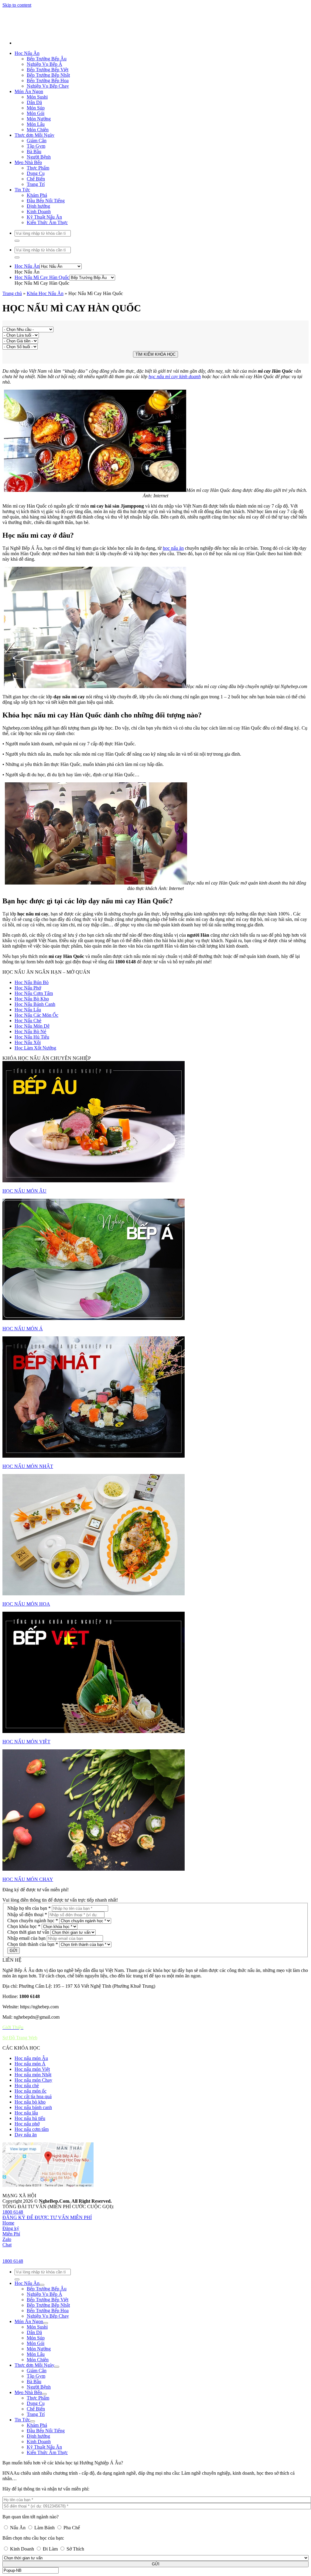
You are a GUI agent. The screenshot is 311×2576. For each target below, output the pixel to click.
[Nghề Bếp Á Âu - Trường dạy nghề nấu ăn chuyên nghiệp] (62, 163)
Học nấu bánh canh (33, 2237)
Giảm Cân (37, 271)
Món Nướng (39, 249)
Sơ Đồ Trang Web (20, 2168)
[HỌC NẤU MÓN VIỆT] (155, 1803)
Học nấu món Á (30, 2194)
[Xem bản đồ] (48, 2315)
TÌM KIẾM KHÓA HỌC (155, 484)
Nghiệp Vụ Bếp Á (44, 194)
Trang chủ (12, 423)
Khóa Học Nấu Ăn (45, 423)
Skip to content (17, 135)
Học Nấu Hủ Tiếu (32, 1167)
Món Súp (36, 238)
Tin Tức (22, 320)
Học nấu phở (27, 2254)
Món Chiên (38, 260)
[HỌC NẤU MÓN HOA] (155, 1665)
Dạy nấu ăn (26, 2265)
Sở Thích (75, 96)
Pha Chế (71, 75)
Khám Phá (37, 325)
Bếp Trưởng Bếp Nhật (48, 205)
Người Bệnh (39, 287)
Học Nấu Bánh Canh (35, 1134)
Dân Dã (34, 232)
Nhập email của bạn (26, 2068)
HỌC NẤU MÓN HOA (26, 1734)
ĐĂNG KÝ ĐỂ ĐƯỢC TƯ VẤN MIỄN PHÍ (47, 2348)
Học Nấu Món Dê (32, 1156)
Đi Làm (50, 96)
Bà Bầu (34, 282)
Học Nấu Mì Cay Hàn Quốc (42, 407)
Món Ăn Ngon (29, 222)
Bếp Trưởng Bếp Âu (47, 189)
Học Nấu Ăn (27, 183)
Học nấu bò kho (30, 2232)
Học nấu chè (27, 2216)
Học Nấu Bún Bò (32, 1112)
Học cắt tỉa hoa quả (33, 2227)
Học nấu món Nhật (33, 2205)
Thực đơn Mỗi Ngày (34, 265)
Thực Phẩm (38, 298)
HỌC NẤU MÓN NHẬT (28, 1596)
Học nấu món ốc (31, 2221)
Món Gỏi (36, 243)
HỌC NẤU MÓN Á (23, 1459)
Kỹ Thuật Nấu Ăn (44, 347)
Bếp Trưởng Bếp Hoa (48, 211)
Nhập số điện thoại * (27, 2045)
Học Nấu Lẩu (28, 1140)
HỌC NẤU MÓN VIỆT (26, 1872)
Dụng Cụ (36, 303)
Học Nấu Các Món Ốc (36, 1145)
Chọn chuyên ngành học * (33, 2051)
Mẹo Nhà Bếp (28, 292)
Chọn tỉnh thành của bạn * (33, 2074)
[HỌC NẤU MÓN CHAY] (155, 1941)
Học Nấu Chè (28, 1151)
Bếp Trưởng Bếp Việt (48, 200)
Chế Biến (36, 309)
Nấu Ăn (18, 75)
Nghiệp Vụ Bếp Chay (48, 216)
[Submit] (17, 371)
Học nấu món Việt (32, 2199)
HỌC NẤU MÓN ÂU (24, 1321)
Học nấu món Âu (31, 2188)
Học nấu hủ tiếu (30, 2248)
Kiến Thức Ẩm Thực (47, 353)
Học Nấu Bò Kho (32, 1129)
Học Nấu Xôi (28, 1172)
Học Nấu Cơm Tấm (34, 1123)
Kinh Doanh (22, 96)
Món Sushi (37, 227)
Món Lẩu (36, 254)
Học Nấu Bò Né (30, 1162)
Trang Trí (36, 314)
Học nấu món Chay (33, 2210)
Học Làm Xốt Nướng (35, 1178)
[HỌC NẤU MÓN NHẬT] (155, 1528)
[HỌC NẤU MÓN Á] (155, 1390)
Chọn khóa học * (24, 2056)
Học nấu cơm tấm (32, 2259)
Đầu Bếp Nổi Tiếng (46, 331)
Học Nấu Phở (28, 1118)
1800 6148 (13, 2342)
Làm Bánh (44, 75)
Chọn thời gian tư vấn (28, 2062)
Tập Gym (36, 276)
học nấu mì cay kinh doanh (175, 507)
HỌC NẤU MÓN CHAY (28, 2009)
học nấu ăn (173, 678)
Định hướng (38, 336)
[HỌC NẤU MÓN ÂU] (155, 1252)
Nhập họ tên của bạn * (29, 2038)
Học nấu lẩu (26, 2243)
